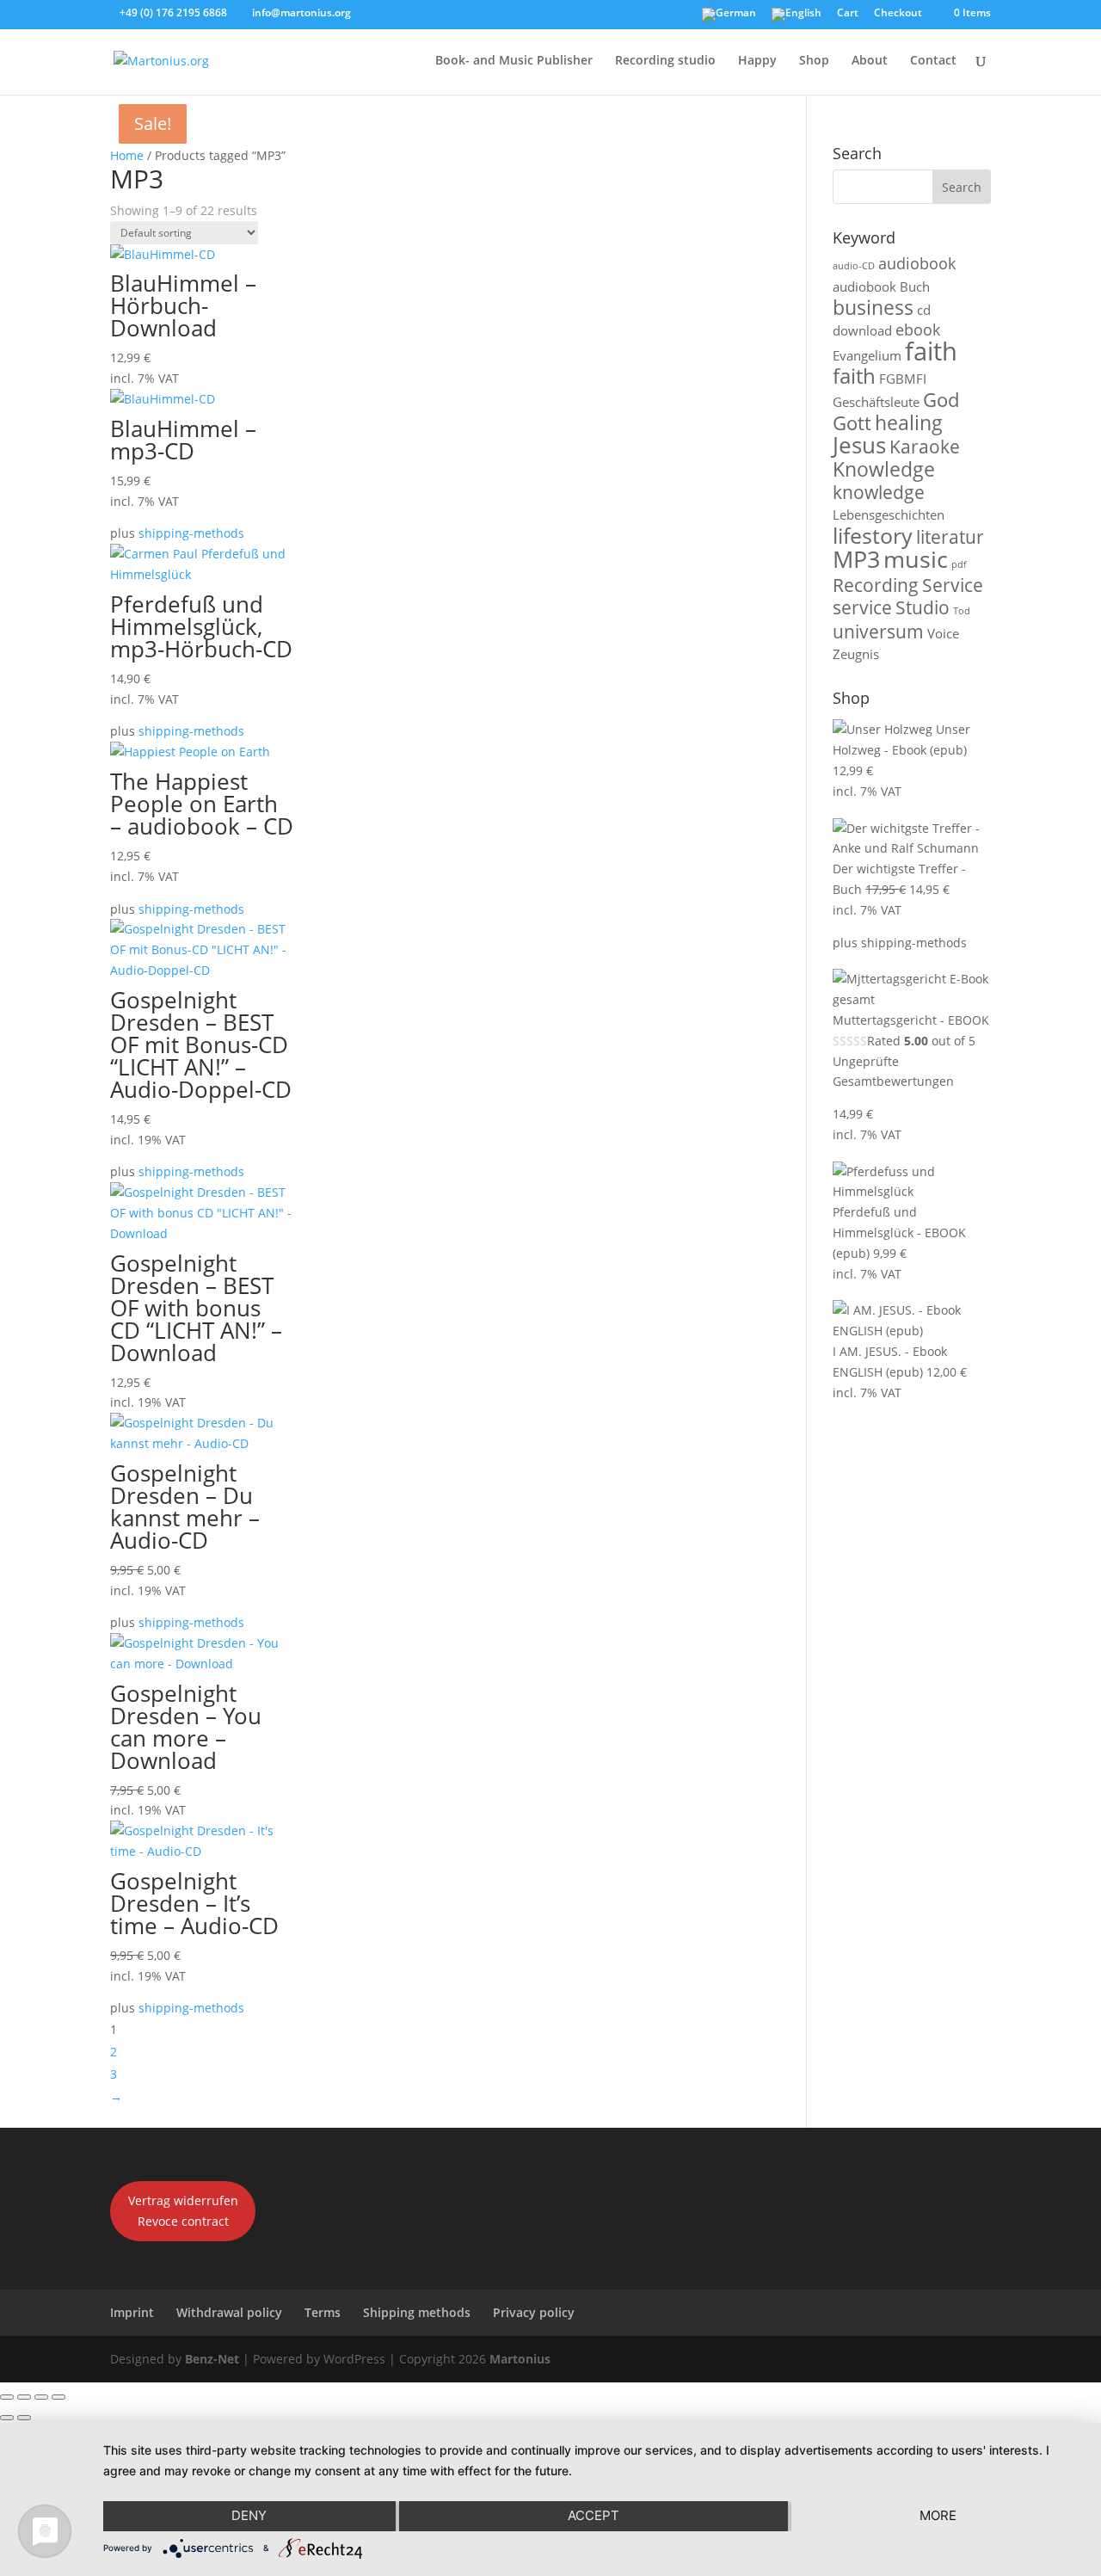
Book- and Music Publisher (514, 61)
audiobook (917, 263)
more (938, 2515)
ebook (918, 330)
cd (924, 310)
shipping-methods (191, 533)
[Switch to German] (729, 18)
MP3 (856, 559)
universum (878, 632)
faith (931, 351)
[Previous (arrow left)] (7, 2418)
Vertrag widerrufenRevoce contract (183, 2211)
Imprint (132, 2312)
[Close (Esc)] (58, 2397)
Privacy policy (534, 2312)
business (873, 308)
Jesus (859, 445)
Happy (757, 61)
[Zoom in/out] (7, 2397)
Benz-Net (212, 2359)
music (916, 559)
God (941, 400)
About (870, 61)
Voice (943, 633)
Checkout (898, 14)
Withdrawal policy (229, 2312)
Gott (852, 423)
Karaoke (925, 447)
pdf (959, 564)
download (862, 330)
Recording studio (665, 61)
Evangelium (867, 355)
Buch (915, 287)
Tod (962, 611)
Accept (594, 2515)
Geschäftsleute (876, 402)
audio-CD (854, 266)
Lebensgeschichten (889, 515)
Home (127, 155)
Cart (848, 14)
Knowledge (884, 469)
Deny (249, 2515)
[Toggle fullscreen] (24, 2397)
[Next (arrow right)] (24, 2418)
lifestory (873, 535)
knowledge (879, 492)
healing (909, 423)
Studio (923, 607)
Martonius (518, 2359)
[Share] (41, 2397)
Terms (323, 2312)
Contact (933, 61)
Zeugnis (856, 654)
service (862, 607)
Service (953, 585)
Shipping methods (417, 2312)
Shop (814, 61)
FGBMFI (903, 379)
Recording (876, 585)
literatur (950, 537)
